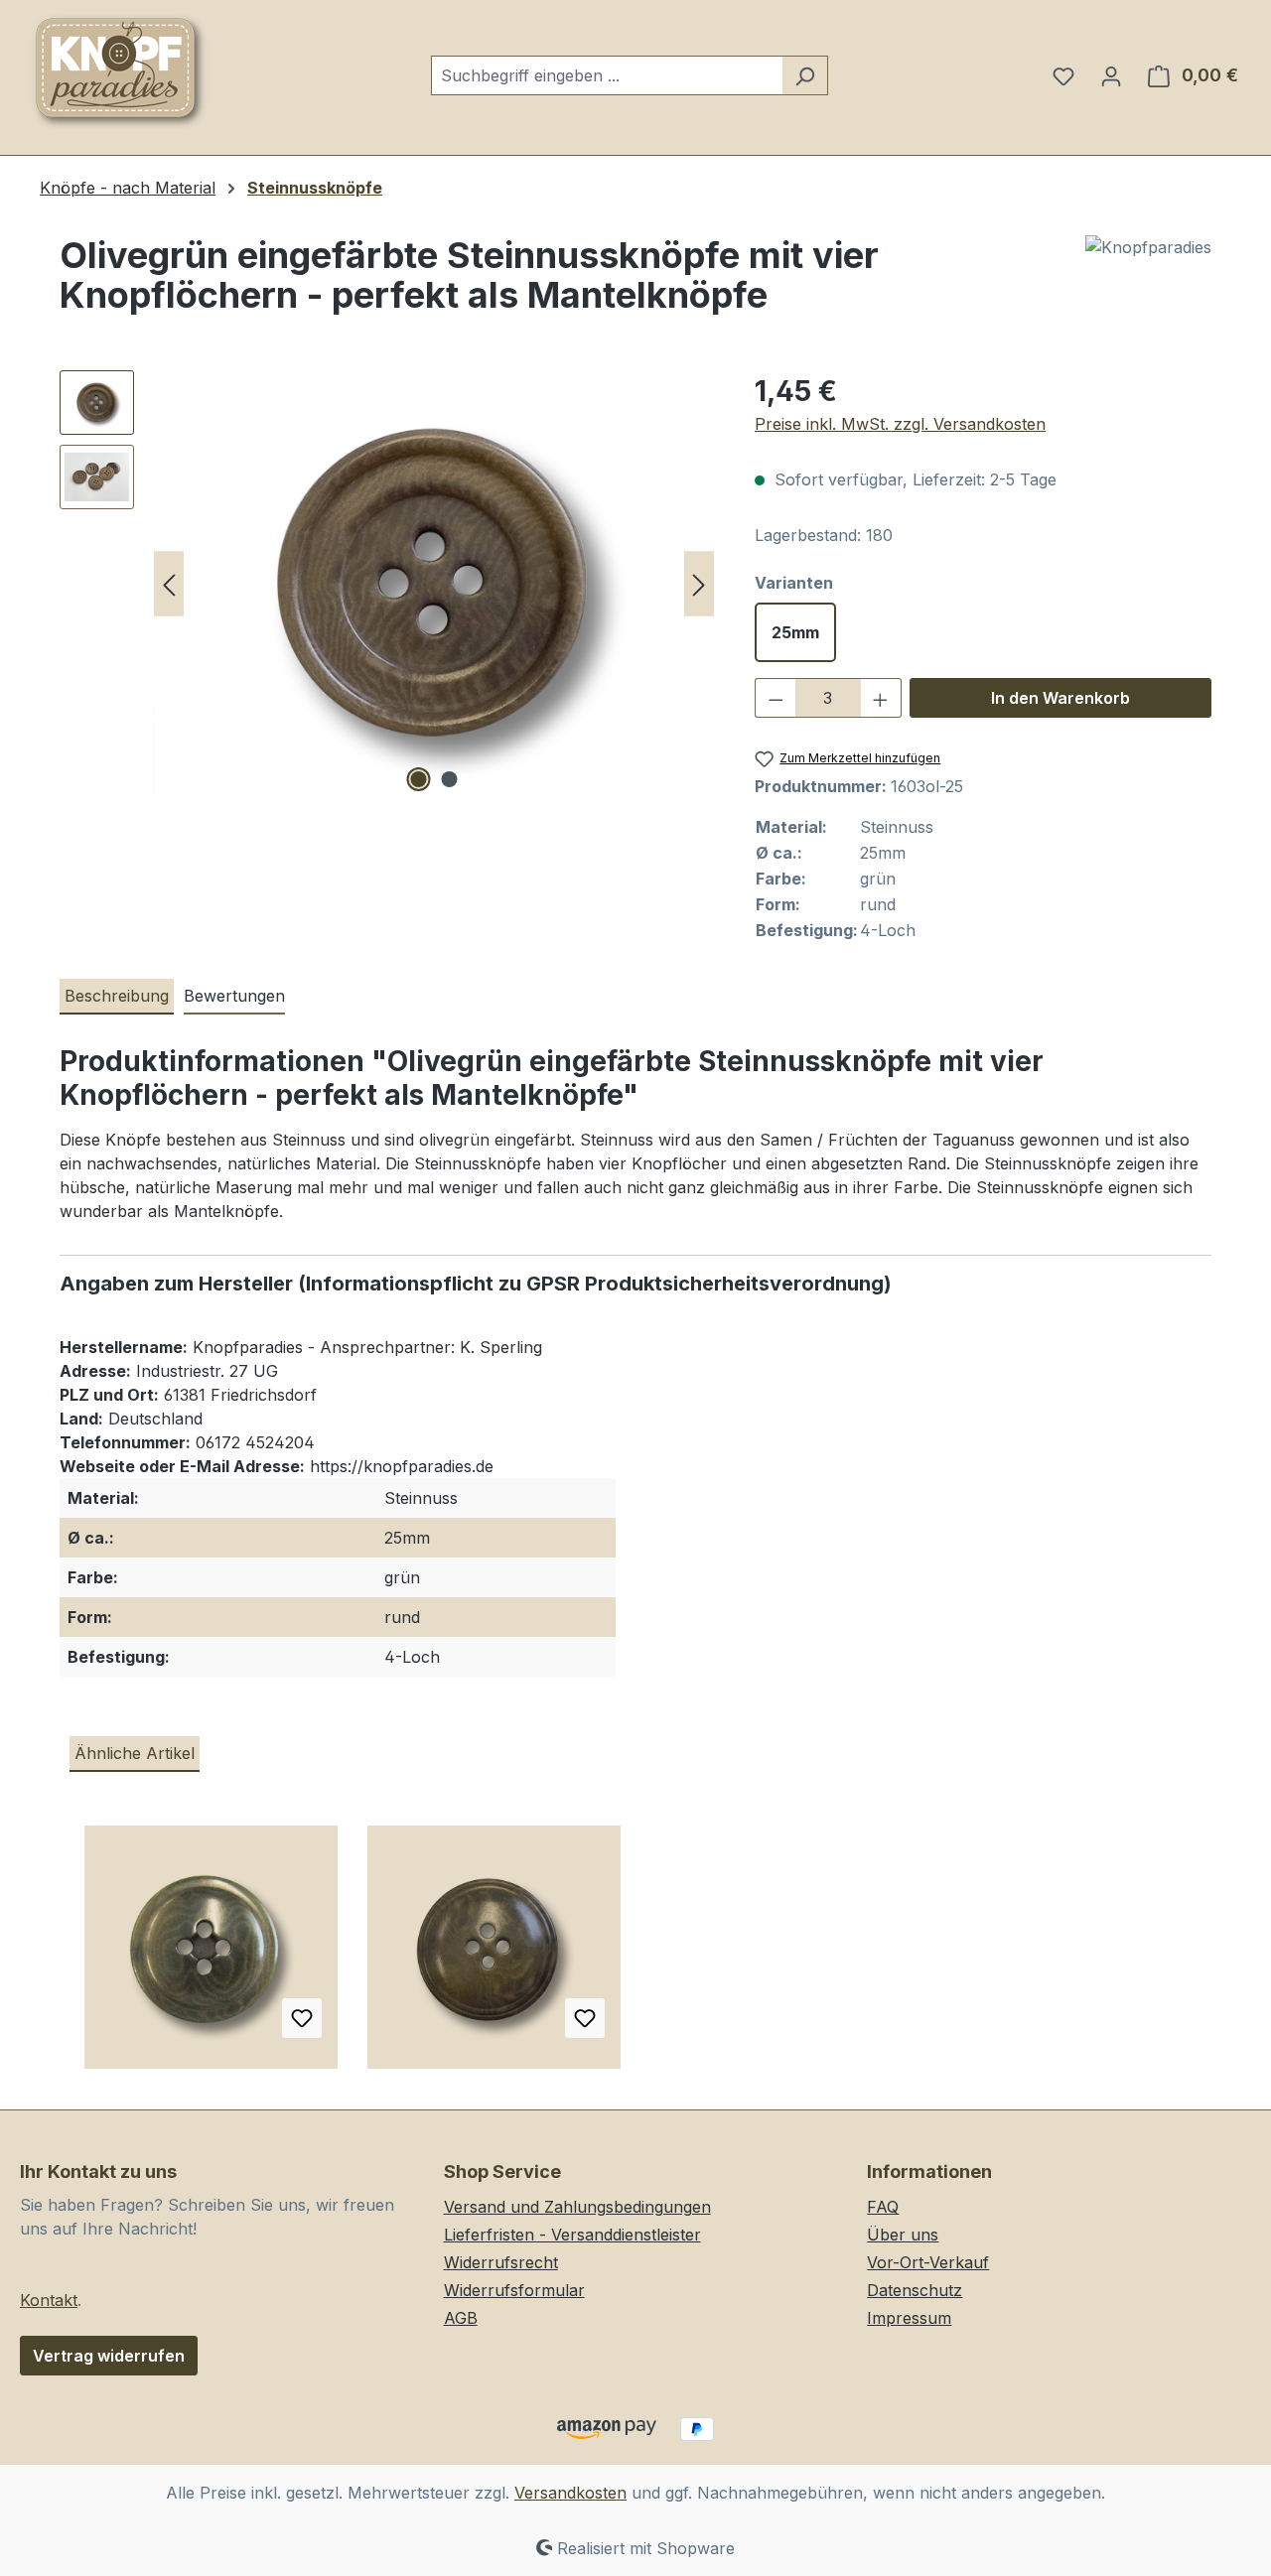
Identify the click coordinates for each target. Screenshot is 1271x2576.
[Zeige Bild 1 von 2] (419, 779)
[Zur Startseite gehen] (119, 71)
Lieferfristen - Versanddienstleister (572, 2235)
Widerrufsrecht (501, 2262)
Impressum (909, 2318)
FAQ (883, 2207)
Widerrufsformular (514, 2290)
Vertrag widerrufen (109, 2356)
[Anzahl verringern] (776, 698)
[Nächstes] (699, 584)
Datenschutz (915, 2290)
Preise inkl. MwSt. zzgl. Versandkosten (900, 424)
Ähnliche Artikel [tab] (135, 1753)
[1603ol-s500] (434, 584)
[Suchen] (805, 75)
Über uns (903, 2235)
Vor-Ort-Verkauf (928, 2262)
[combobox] (607, 75)
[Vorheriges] (169, 584)
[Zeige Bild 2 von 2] (450, 779)
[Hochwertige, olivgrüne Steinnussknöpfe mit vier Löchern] (211, 1955)
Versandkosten (570, 2493)
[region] (387, 584)
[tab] (117, 997)
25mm (795, 632)
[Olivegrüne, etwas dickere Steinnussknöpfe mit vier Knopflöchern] (494, 1955)
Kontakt (49, 2300)
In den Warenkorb (1060, 698)
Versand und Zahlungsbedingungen (577, 2207)
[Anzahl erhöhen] (881, 698)
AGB (461, 2318)
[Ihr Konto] (1111, 75)
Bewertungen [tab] (234, 996)
